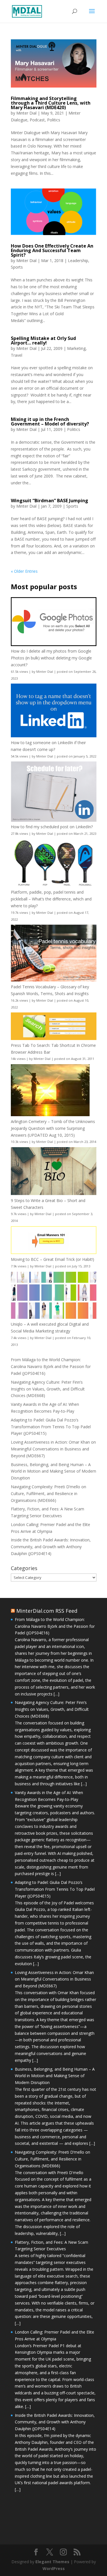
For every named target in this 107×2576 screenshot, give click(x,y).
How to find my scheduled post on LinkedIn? (52, 827)
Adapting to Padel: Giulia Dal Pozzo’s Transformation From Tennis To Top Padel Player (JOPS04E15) (51, 1427)
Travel (17, 355)
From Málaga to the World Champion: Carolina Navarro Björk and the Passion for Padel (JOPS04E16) (51, 1366)
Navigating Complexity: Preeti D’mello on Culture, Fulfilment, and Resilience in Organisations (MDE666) (49, 1494)
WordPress (54, 2568)
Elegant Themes (52, 2562)
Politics (54, 120)
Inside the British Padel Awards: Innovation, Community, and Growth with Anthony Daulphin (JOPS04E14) (51, 1547)
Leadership (78, 260)
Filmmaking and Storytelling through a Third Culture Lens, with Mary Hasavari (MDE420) (51, 103)
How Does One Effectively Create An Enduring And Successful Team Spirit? (52, 250)
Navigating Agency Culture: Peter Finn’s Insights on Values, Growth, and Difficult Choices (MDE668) (48, 1389)
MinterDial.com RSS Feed (47, 1611)
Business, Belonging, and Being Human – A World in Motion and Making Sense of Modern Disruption (53, 1471)
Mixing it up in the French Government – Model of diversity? (50, 422)
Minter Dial (26, 113)
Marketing (76, 348)
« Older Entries (24, 571)
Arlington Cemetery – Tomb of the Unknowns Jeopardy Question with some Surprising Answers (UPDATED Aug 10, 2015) (53, 1128)
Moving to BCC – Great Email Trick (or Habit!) (53, 1259)
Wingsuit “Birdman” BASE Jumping (50, 501)
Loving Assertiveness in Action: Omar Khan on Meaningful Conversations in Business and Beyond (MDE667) (53, 1449)
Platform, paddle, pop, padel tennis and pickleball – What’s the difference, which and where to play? (51, 899)
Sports (17, 267)
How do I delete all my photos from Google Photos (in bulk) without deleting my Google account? (51, 658)
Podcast (37, 120)
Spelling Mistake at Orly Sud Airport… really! (43, 341)
